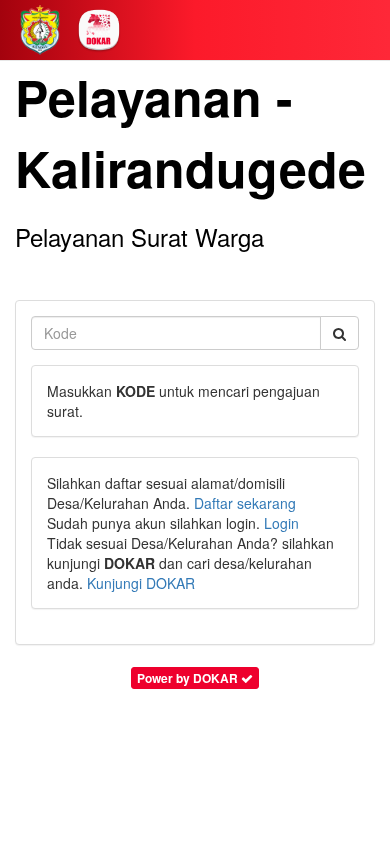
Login (281, 523)
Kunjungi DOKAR (141, 583)
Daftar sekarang (245, 503)
